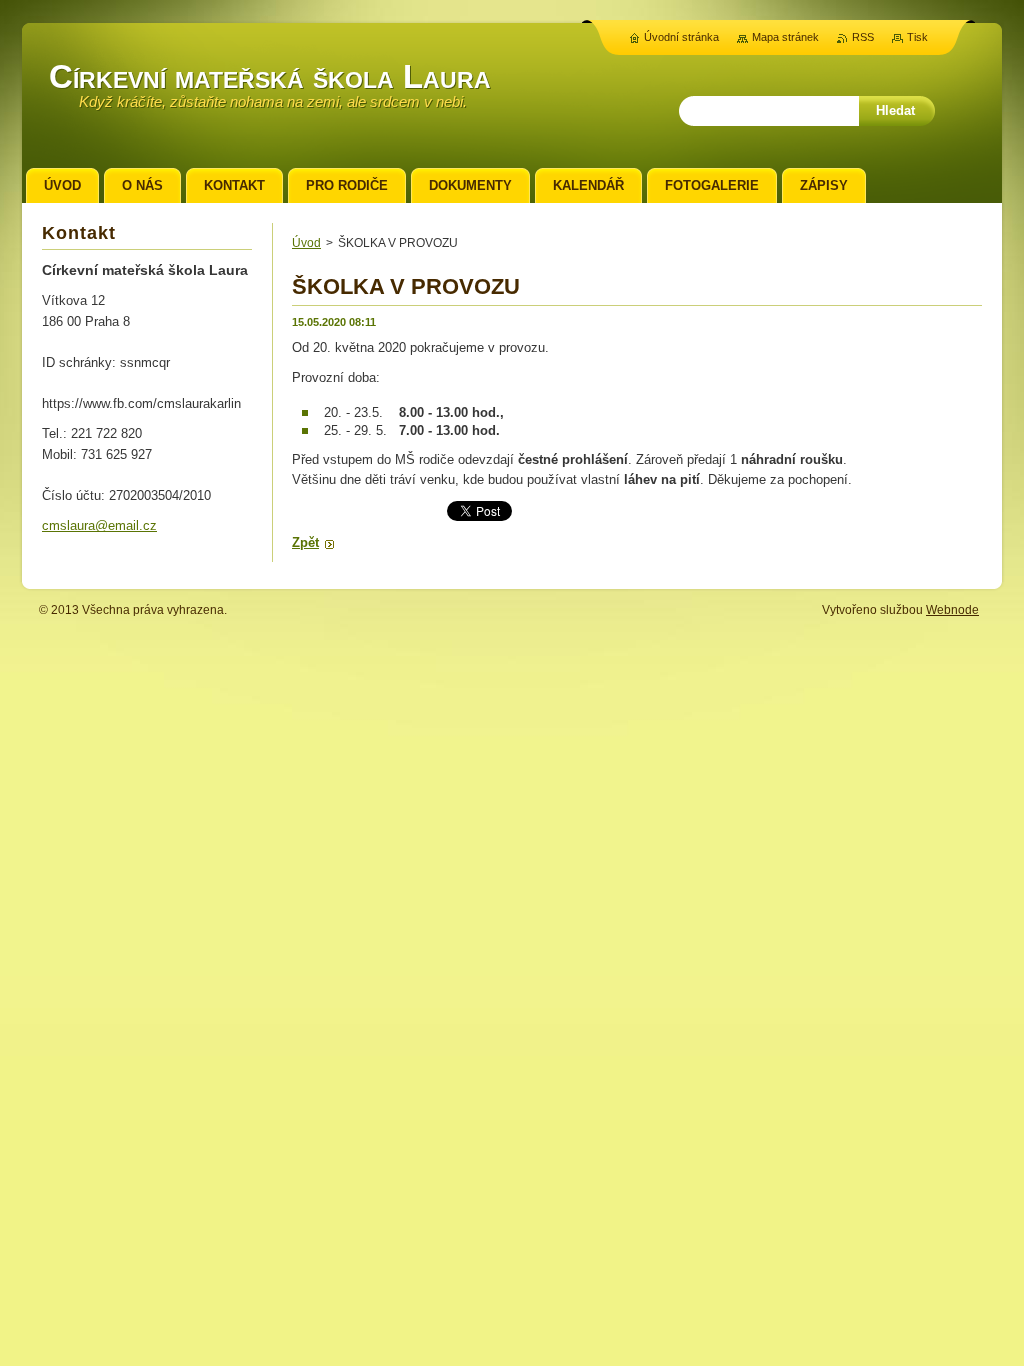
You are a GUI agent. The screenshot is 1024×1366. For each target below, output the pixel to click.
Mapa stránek (785, 37)
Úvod (306, 243)
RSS (863, 37)
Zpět (305, 542)
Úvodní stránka (681, 37)
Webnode (952, 610)
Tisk (917, 37)
